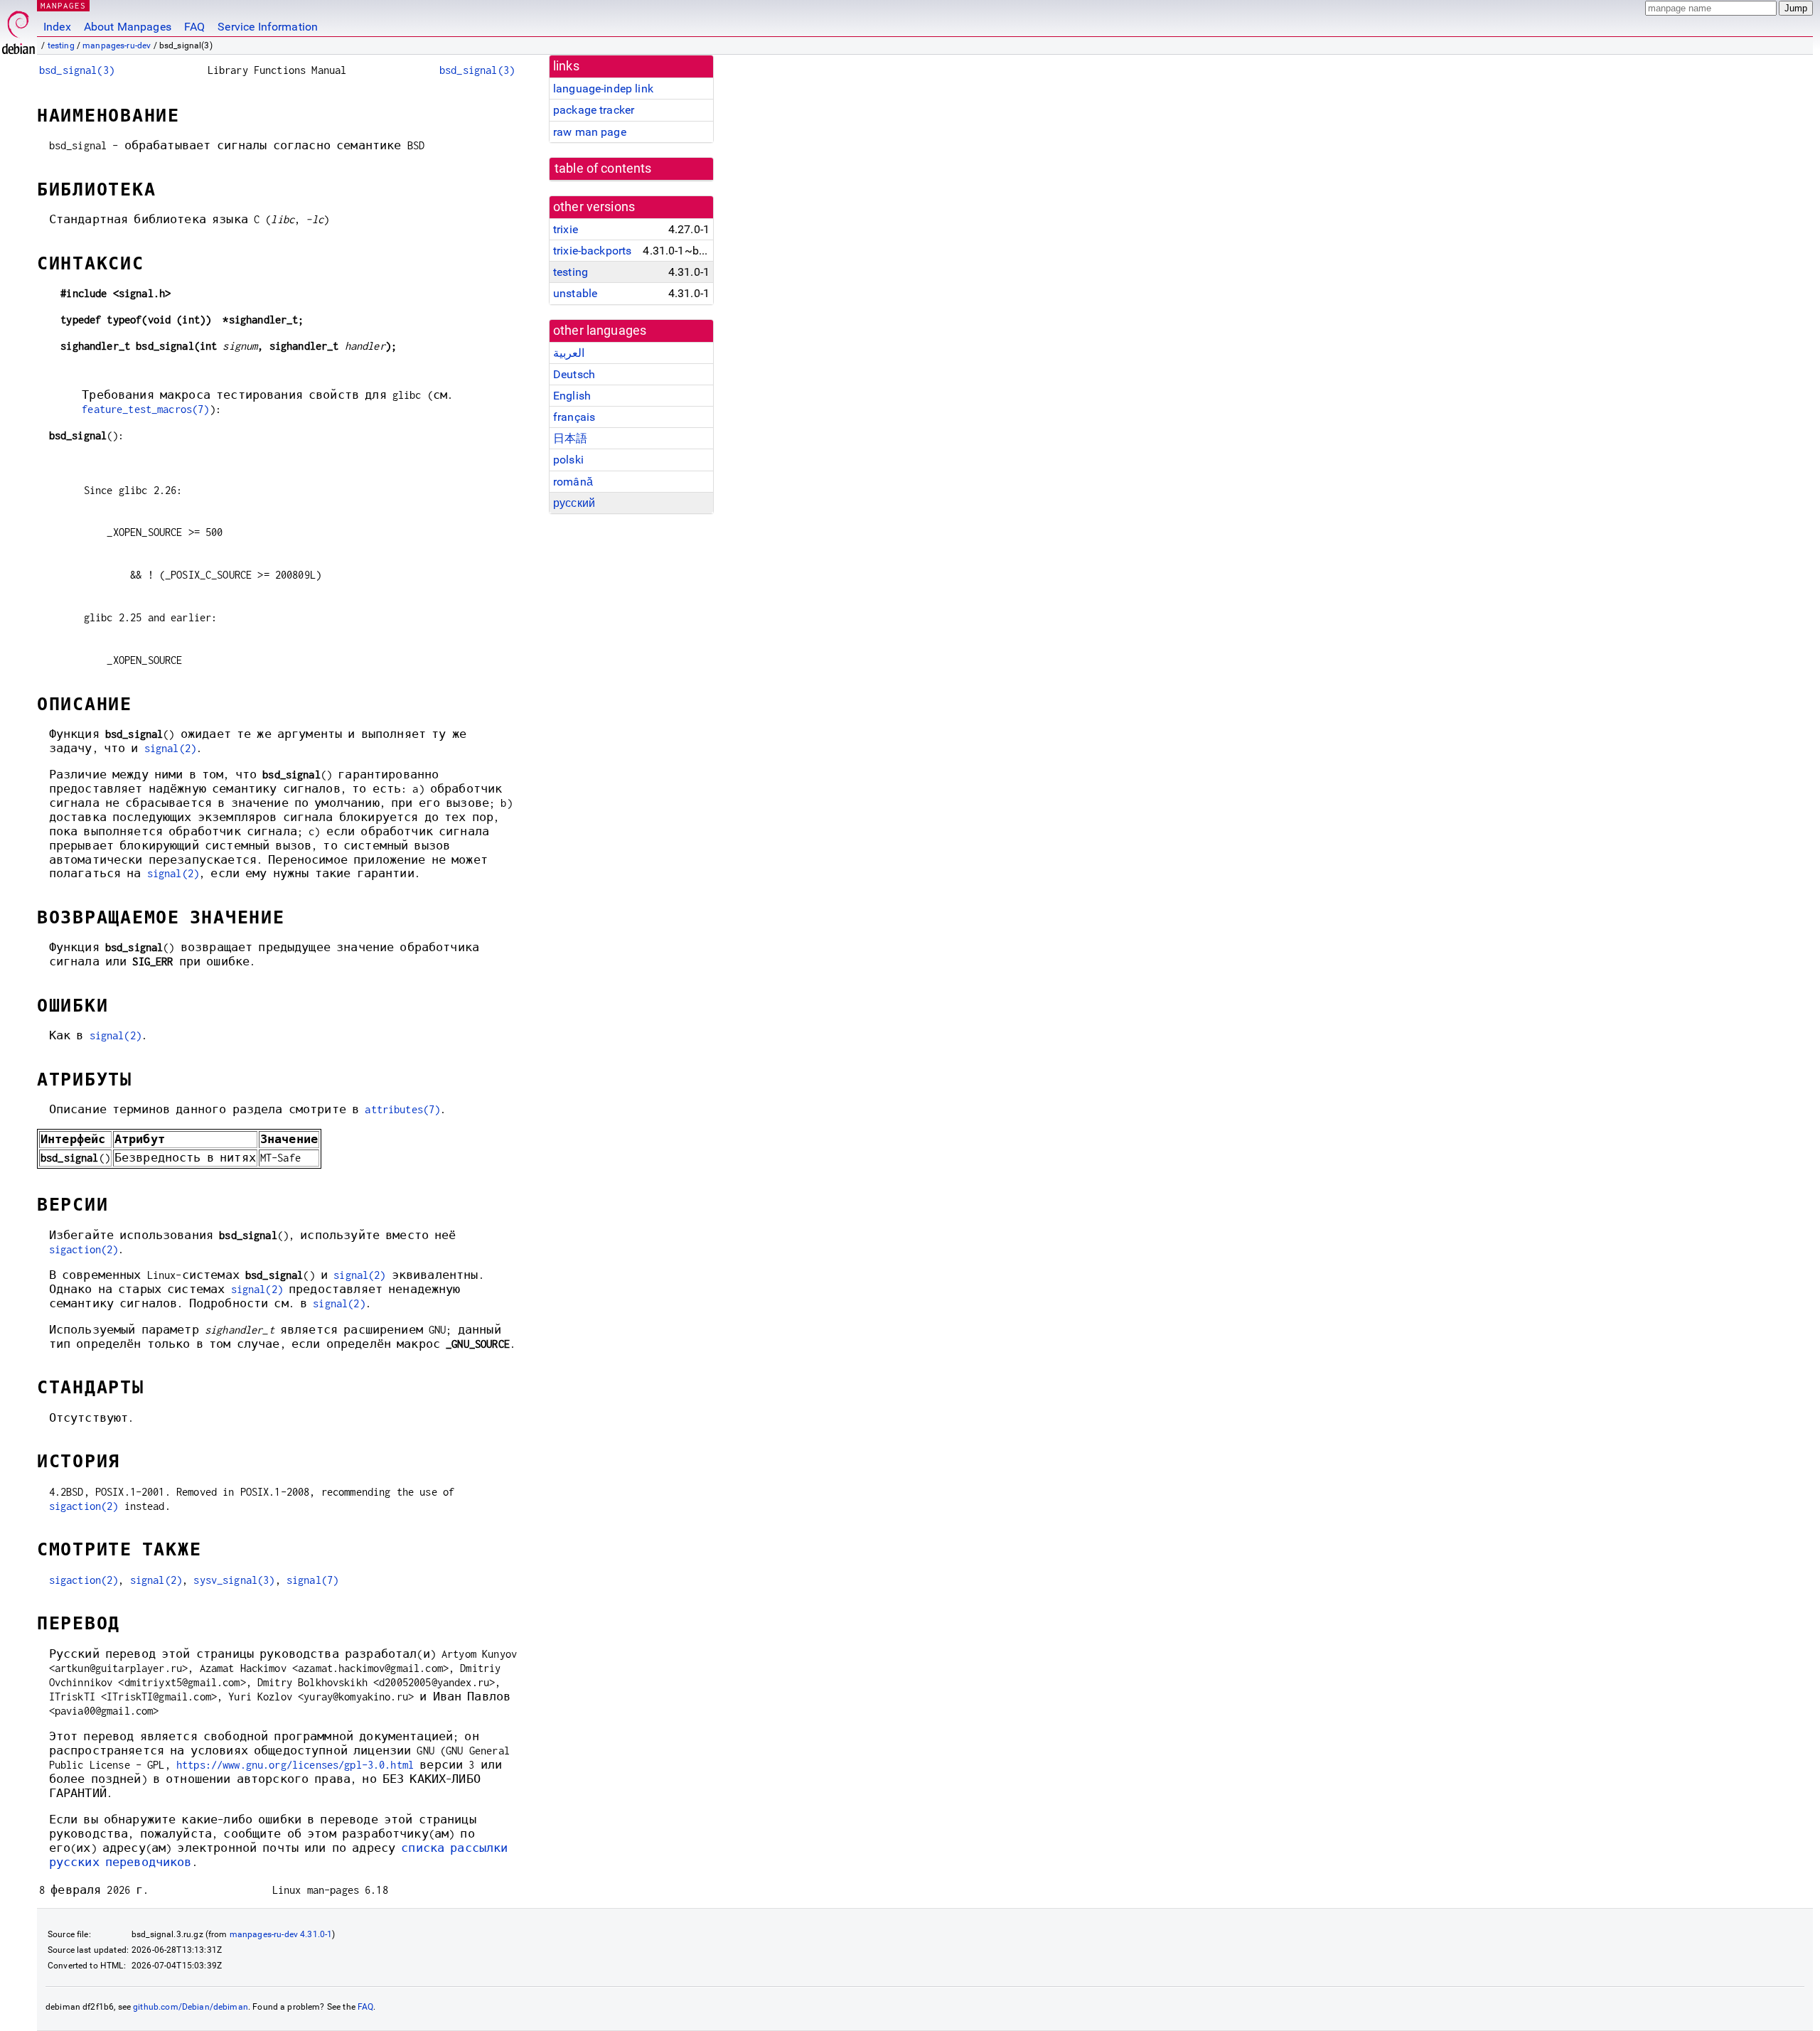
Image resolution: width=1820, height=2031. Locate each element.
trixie (566, 229)
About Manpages (128, 27)
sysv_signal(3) (234, 1580)
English (572, 396)
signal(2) (170, 748)
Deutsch (574, 374)
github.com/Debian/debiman (191, 2007)
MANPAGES (63, 5)
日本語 (570, 438)
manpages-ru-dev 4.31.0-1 (281, 1934)
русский (574, 503)
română (573, 482)
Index (57, 27)
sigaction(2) (84, 1249)
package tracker (594, 110)
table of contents (603, 168)
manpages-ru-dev (117, 45)
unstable (575, 293)
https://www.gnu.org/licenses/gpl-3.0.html (295, 1765)
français (574, 417)
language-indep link (603, 89)
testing (61, 45)
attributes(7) (402, 1109)
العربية (569, 353)
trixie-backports (592, 251)
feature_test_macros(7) (145, 409)
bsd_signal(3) (77, 70)
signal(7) (312, 1580)
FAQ (194, 27)
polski (568, 460)
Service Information (268, 27)
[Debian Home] (18, 29)
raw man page (590, 132)
